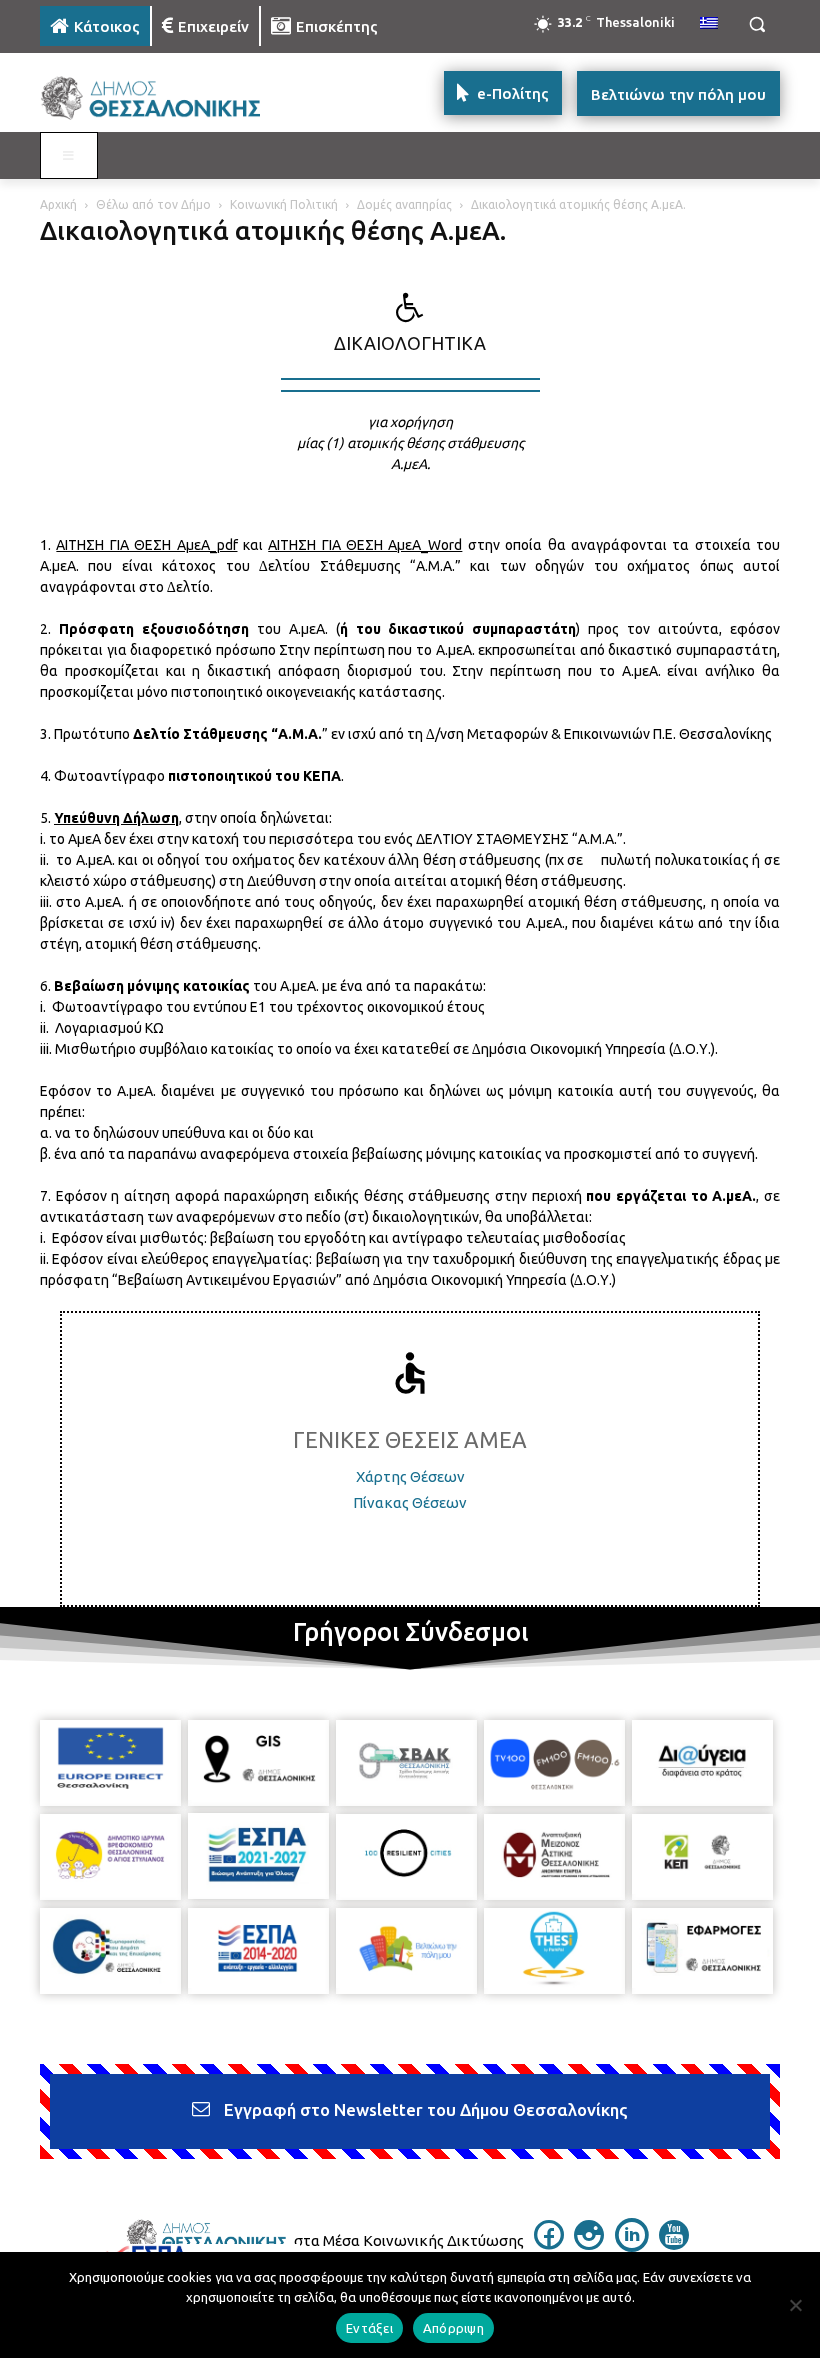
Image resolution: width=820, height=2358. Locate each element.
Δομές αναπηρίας (404, 204)
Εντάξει (369, 2328)
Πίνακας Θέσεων (410, 1502)
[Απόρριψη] (795, 2305)
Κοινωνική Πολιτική (284, 204)
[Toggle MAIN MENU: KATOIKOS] (69, 156)
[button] (756, 24)
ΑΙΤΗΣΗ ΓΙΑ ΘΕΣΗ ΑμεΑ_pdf (146, 545)
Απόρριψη (453, 2328)
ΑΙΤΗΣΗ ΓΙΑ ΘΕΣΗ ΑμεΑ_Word (365, 545)
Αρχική (58, 204)
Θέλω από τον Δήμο (153, 204)
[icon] (549, 2244)
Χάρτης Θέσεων (410, 1476)
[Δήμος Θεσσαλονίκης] (176, 98)
